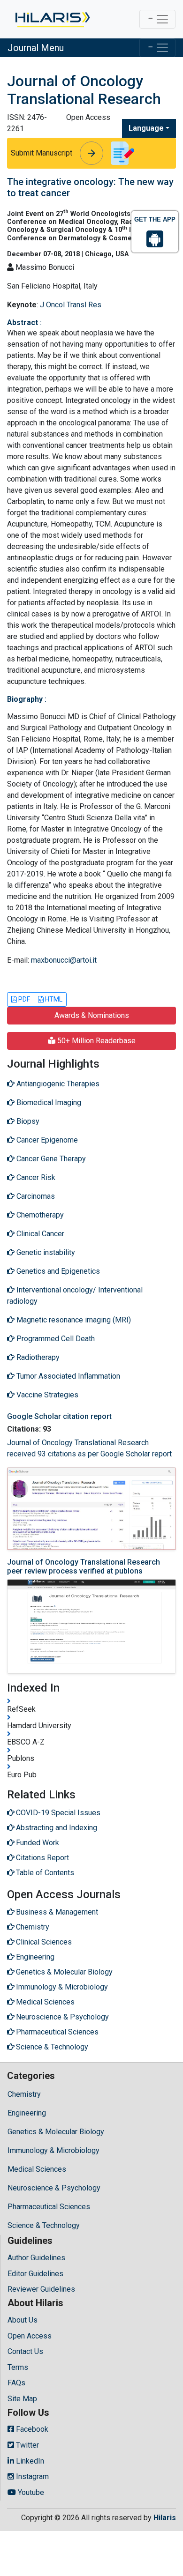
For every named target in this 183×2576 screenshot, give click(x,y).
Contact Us (25, 2351)
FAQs (16, 2383)
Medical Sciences (37, 2169)
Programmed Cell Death (55, 1339)
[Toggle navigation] (157, 19)
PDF (23, 999)
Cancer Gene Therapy (50, 1159)
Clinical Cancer (39, 1234)
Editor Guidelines (35, 2274)
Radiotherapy (37, 1357)
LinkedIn (29, 2461)
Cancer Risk (35, 1177)
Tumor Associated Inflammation (67, 1376)
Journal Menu (36, 48)
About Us (23, 2320)
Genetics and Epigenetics (57, 1271)
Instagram (31, 2476)
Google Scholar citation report (59, 1416)
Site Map (22, 2399)
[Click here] (52, 19)
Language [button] (146, 128)
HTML (53, 999)
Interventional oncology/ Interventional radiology (75, 1295)
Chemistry (24, 2094)
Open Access (30, 2336)
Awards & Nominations (92, 1015)
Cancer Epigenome (46, 1140)
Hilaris (165, 2518)
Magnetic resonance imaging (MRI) (73, 1320)
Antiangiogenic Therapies (57, 1084)
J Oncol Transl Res (71, 305)
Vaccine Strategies (46, 1395)
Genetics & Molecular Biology (56, 2132)
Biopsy (27, 1121)
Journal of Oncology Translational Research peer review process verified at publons (84, 1566)
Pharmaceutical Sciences (49, 2207)
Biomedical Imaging (48, 1102)
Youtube (30, 2492)
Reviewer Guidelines (41, 2289)
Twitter (27, 2445)
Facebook (31, 2429)
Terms (18, 2367)
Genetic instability (45, 1252)
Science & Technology (44, 2225)
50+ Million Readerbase (95, 1041)
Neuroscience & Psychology (54, 2188)
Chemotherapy (39, 1215)
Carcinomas (35, 1196)
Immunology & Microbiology (53, 2150)
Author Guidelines (36, 2258)
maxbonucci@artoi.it (64, 960)
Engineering (27, 2113)
